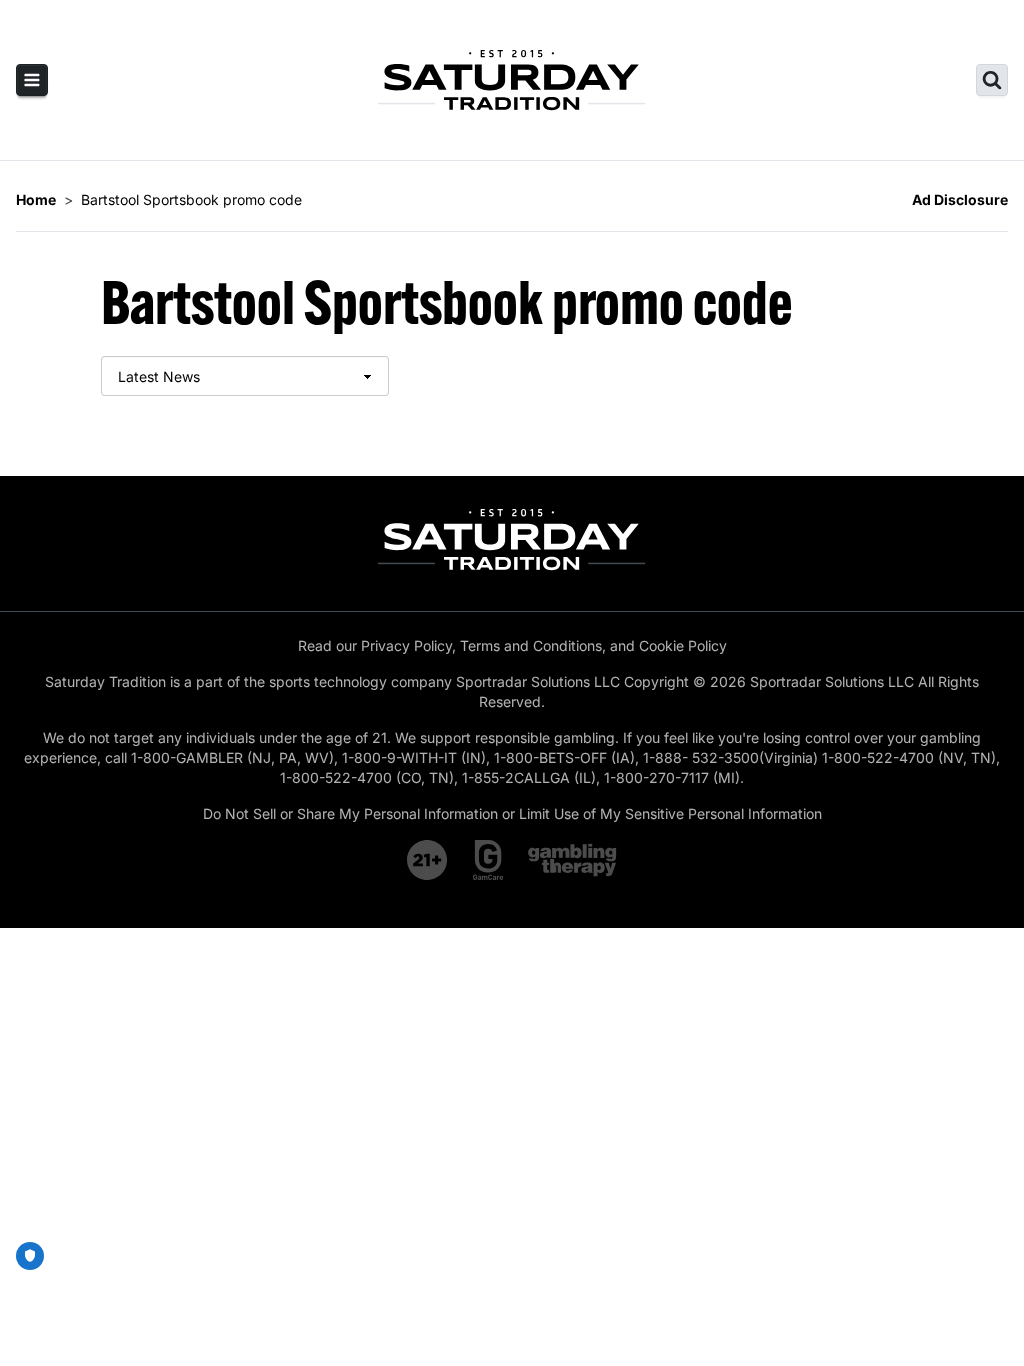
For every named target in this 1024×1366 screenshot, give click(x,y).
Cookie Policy (683, 645)
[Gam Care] (488, 860)
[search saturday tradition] (992, 80)
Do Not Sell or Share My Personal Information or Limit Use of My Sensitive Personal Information (512, 813)
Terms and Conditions (531, 645)
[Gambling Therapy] (572, 860)
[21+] (428, 860)
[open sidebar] (32, 80)
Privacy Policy (406, 645)
